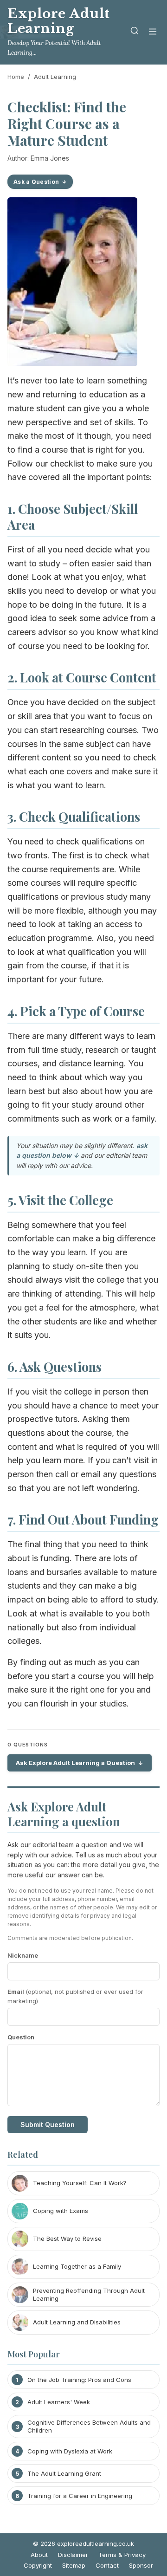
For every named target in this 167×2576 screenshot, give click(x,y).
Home (16, 77)
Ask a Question (36, 182)
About (39, 2555)
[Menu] (153, 32)
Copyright (38, 2565)
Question (21, 2037)
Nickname (23, 1955)
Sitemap (74, 2565)
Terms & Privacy (122, 2555)
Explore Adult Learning (59, 21)
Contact (107, 2565)
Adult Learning (55, 77)
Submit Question (48, 2125)
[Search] (135, 32)
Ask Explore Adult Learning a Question (75, 1763)
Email (75, 1996)
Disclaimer (73, 2555)
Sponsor (141, 2565)
